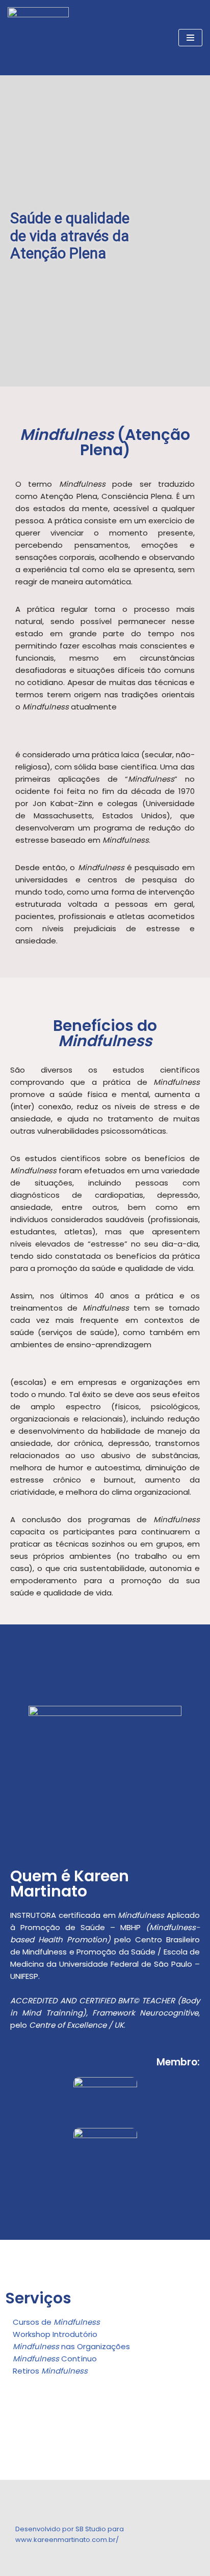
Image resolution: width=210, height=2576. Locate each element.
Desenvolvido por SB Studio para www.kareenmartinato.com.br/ (70, 2534)
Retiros (50, 2371)
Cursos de (56, 2322)
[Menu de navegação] (190, 38)
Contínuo (55, 2359)
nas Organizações (71, 2346)
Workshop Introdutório (55, 2334)
